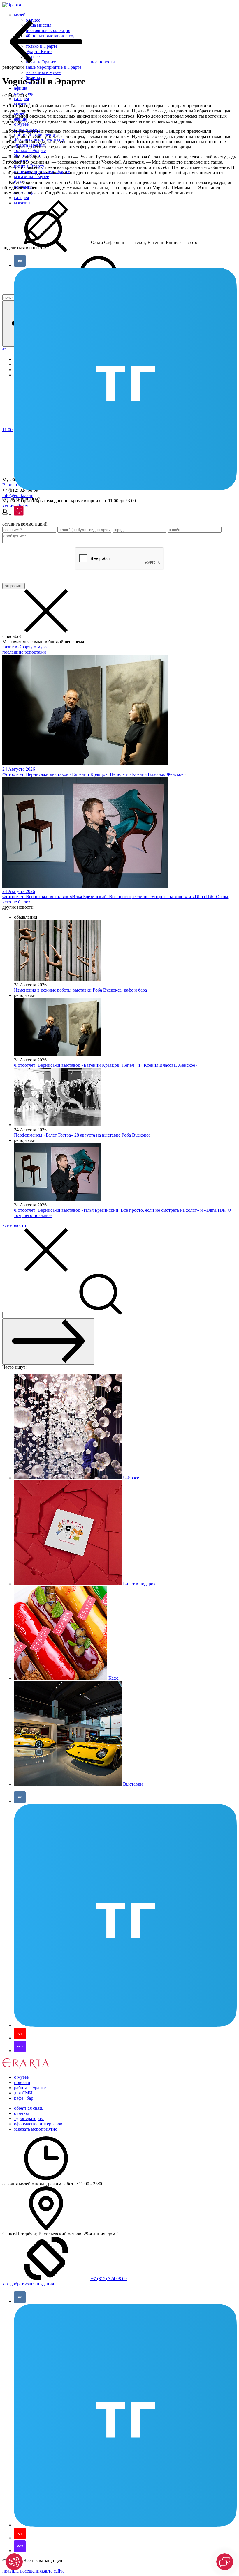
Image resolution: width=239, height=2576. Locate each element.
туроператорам (29, 2118)
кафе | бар (24, 2098)
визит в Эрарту (18, 647)
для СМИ (23, 2093)
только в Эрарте (30, 150)
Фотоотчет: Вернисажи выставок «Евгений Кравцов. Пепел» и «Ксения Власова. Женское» (106, 1065)
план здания (42, 2284)
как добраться (16, 2284)
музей (20, 15)
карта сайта (53, 2571)
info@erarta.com (18, 495)
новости (22, 2082)
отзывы (21, 2113)
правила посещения (22, 2571)
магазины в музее (43, 72)
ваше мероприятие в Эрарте (53, 67)
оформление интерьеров (38, 2124)
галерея (21, 99)
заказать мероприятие (36, 2129)
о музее (21, 124)
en (5, 349)
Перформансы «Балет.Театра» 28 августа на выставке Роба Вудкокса (82, 1135)
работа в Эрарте (30, 2088)
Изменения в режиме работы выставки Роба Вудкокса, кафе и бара (80, 990)
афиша (21, 88)
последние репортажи (24, 652)
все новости (14, 1225)
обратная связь (29, 2108)
